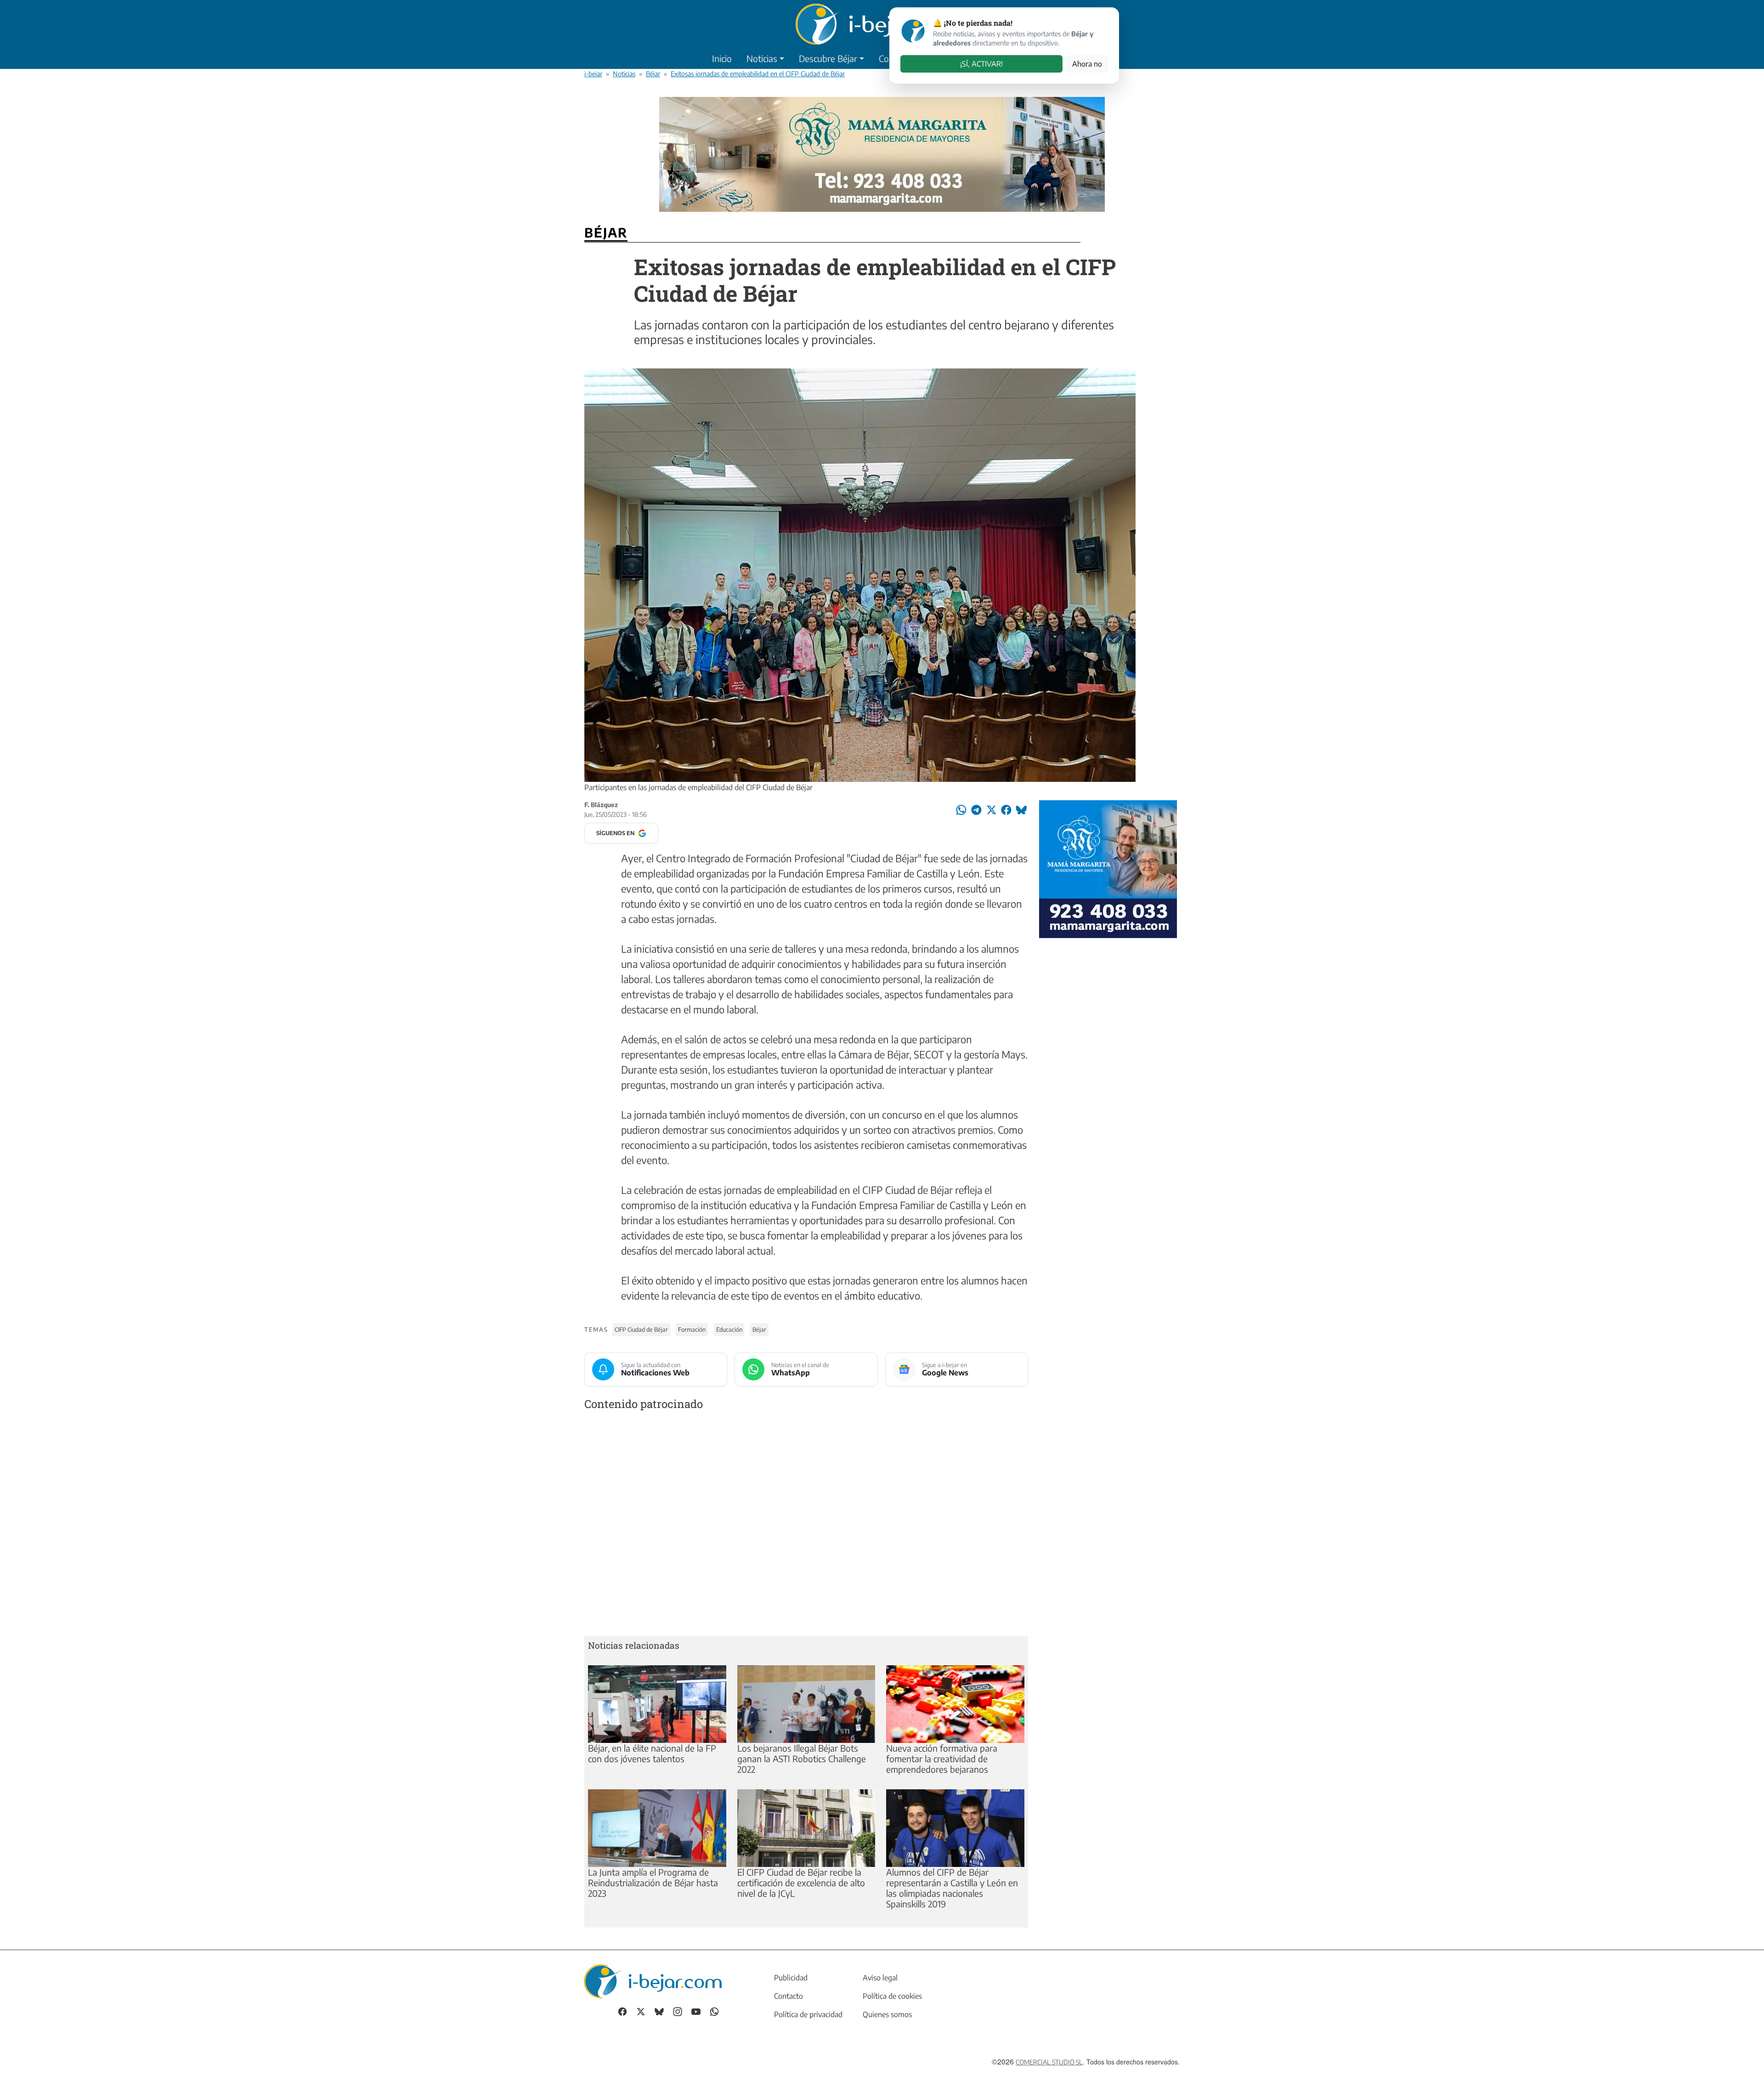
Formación (692, 1329)
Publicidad (791, 1978)
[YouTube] (696, 2010)
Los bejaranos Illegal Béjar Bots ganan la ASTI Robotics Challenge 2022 (802, 1759)
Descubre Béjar (828, 58)
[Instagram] (678, 2010)
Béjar (653, 74)
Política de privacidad (808, 2014)
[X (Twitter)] (641, 2010)
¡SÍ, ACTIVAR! (981, 64)
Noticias (762, 58)
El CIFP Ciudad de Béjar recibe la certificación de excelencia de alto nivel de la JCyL (801, 1883)
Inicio (722, 58)
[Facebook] (622, 2010)
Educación (729, 1329)
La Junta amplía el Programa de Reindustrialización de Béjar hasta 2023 (653, 1883)
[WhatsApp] (714, 2010)
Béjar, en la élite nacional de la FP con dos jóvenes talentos (652, 1753)
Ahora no (1087, 64)
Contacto (789, 1996)
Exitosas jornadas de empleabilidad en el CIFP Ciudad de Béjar (758, 74)
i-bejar (593, 74)
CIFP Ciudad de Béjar (641, 1329)
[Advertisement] (806, 1525)
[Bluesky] (659, 2010)
